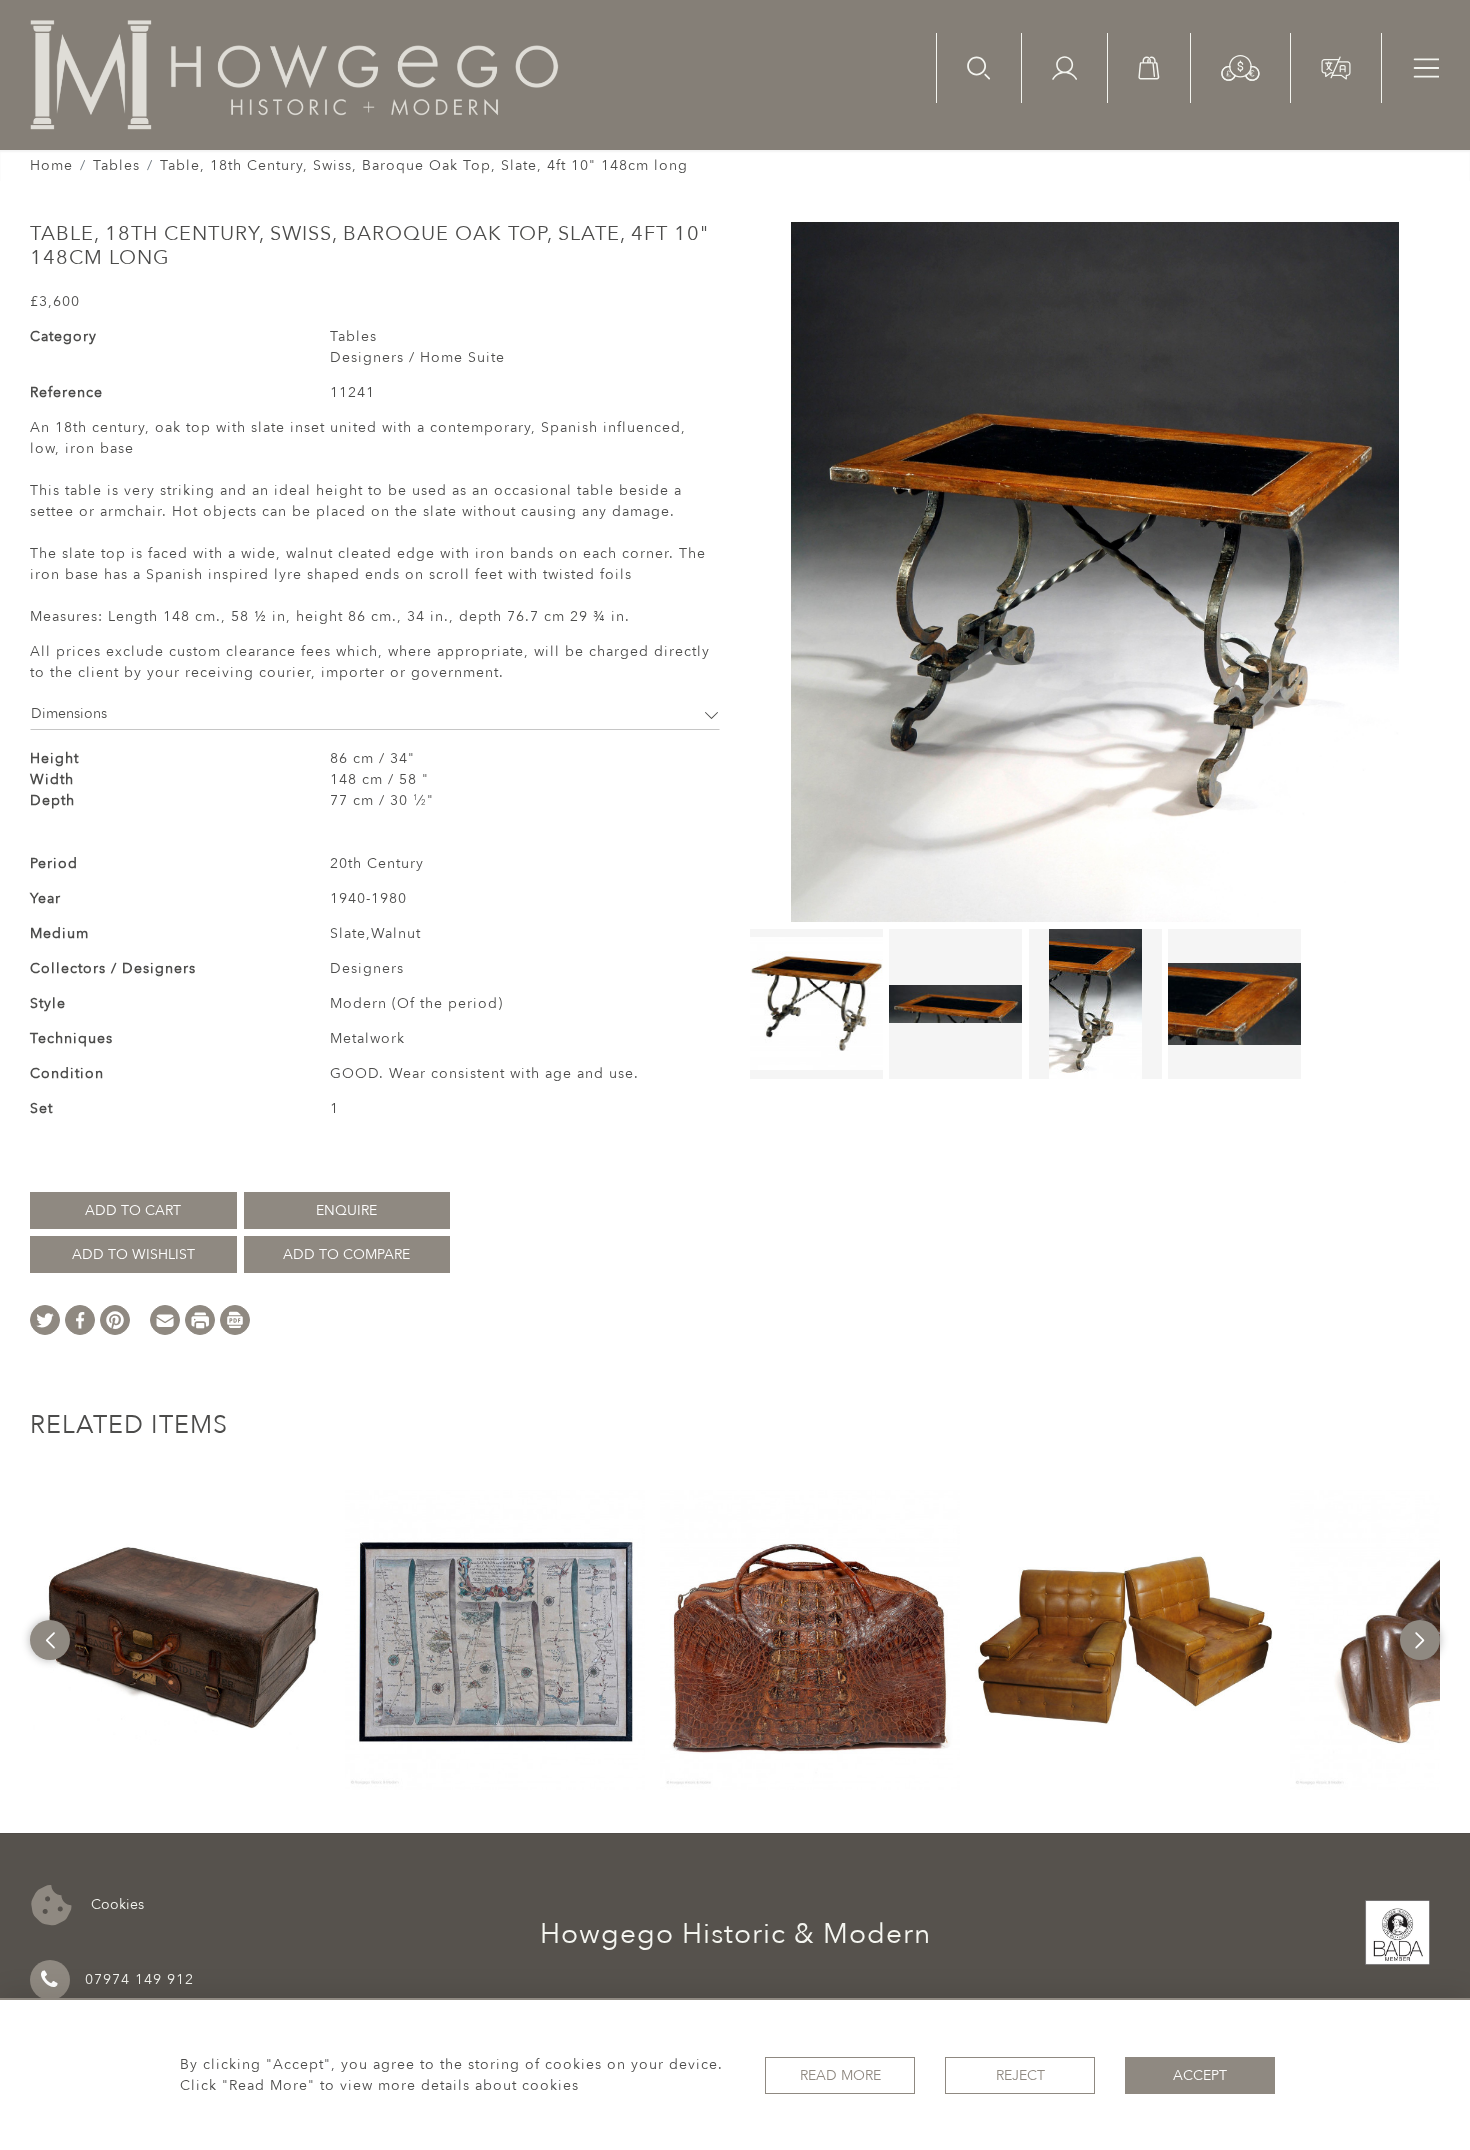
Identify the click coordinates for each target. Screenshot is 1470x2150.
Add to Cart (133, 1210)
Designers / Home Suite (417, 357)
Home (51, 165)
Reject (1020, 2075)
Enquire (346, 1210)
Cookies (115, 1903)
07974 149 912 (139, 1979)
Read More (840, 2075)
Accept (1200, 2075)
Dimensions (69, 713)
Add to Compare (346, 1254)
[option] (180, 1640)
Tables (116, 165)
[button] (1240, 66)
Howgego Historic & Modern (735, 1934)
